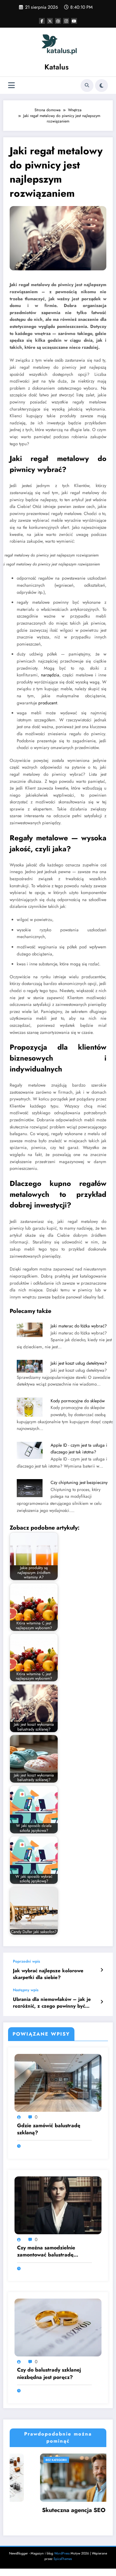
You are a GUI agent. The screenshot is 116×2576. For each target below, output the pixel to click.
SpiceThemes (63, 2558)
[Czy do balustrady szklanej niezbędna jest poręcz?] (58, 2327)
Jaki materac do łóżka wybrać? (79, 1326)
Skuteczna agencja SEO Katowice (51, 2510)
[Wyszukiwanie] (87, 86)
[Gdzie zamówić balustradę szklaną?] (58, 2083)
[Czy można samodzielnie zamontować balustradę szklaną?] (58, 2205)
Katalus (57, 67)
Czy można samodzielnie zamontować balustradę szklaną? (46, 2251)
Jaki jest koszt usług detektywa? (79, 1363)
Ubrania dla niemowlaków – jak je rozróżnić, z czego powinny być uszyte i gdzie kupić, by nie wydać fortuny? (52, 2003)
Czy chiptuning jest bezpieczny (79, 1482)
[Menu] (11, 85)
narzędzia (50, 675)
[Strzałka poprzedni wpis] (102, 1970)
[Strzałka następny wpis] (102, 2002)
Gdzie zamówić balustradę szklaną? (49, 2129)
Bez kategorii (20, 2460)
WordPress (62, 2553)
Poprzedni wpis (26, 1961)
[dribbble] (58, 21)
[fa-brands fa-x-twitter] (50, 21)
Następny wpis (26, 1990)
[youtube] (74, 21)
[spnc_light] (101, 86)
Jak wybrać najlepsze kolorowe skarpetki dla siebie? (48, 1974)
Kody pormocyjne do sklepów (78, 1401)
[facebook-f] (42, 21)
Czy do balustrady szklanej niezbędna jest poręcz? (49, 2373)
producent (48, 703)
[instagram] (66, 21)
